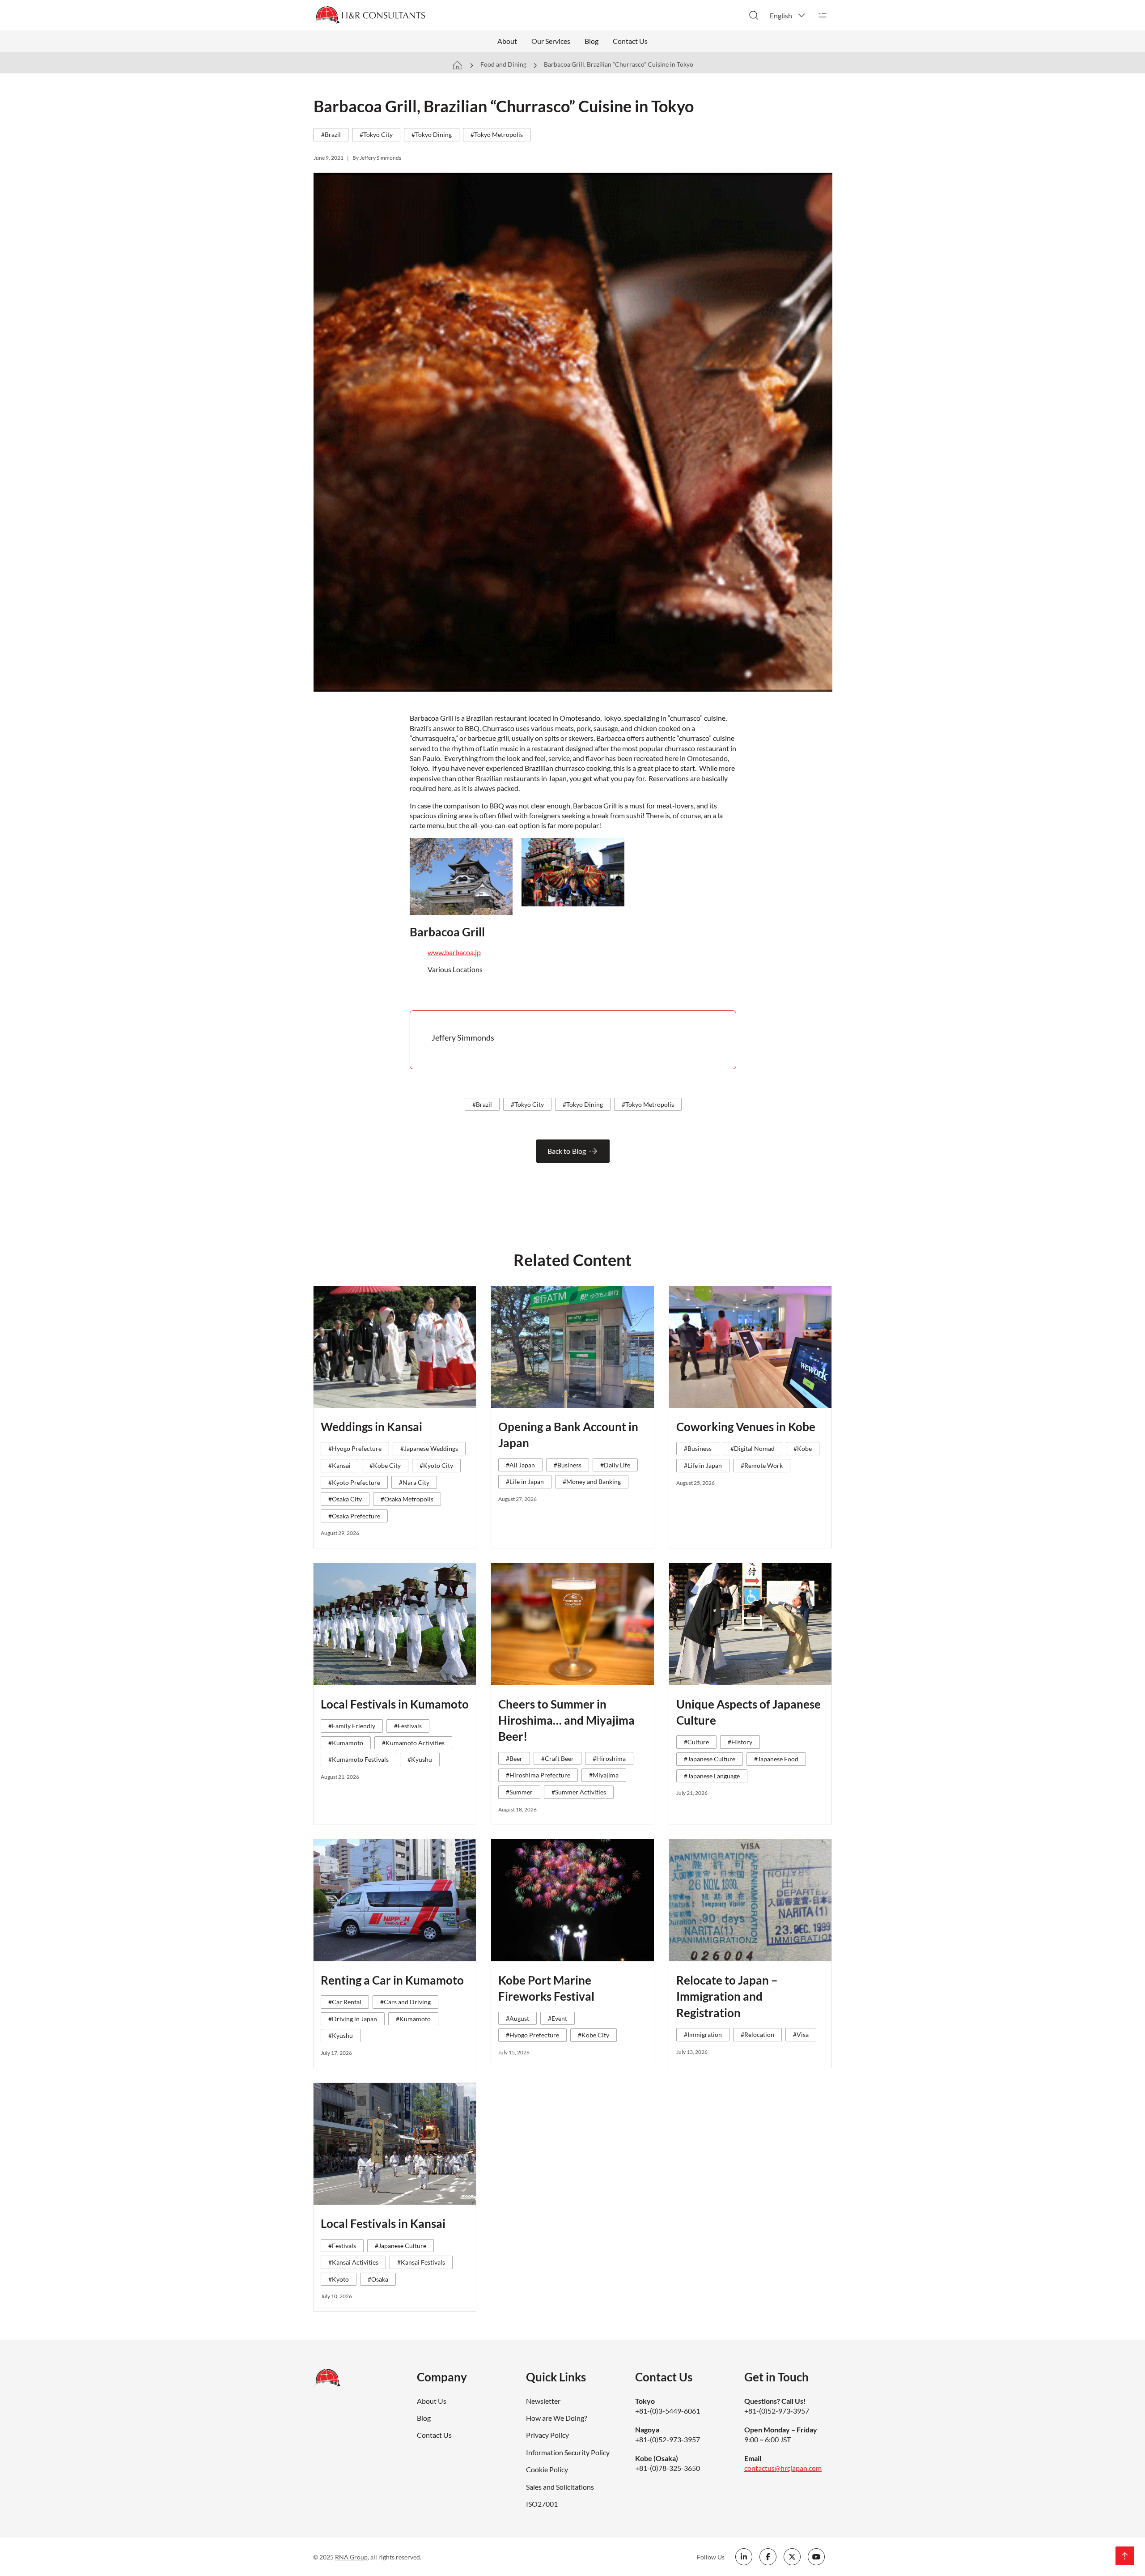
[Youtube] (816, 2557)
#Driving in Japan (353, 2019)
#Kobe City (385, 1465)
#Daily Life (615, 1465)
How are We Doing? (556, 2418)
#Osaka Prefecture (354, 1516)
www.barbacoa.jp (454, 952)
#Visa (801, 2034)
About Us (432, 2401)
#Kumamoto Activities (413, 1743)
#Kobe (803, 1448)
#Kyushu (420, 1759)
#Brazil (331, 134)
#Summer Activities (579, 1792)
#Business (568, 1465)
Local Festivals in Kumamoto (395, 1704)
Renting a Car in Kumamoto (392, 1980)
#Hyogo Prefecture (355, 1448)
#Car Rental (345, 2002)
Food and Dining (503, 64)
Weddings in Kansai (371, 1427)
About (507, 41)
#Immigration (703, 2034)
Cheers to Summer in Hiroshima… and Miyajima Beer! (566, 1720)
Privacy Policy (547, 2435)
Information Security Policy (568, 2452)
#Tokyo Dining (432, 134)
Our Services (551, 41)
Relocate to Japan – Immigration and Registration (727, 1996)
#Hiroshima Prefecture (538, 1775)
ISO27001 (542, 2504)
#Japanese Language (712, 1776)
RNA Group (351, 2557)
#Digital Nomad (753, 1448)
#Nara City (414, 1482)
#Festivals (408, 1726)
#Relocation (757, 2034)
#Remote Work (762, 1465)
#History (740, 1742)
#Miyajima (604, 1775)
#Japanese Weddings (429, 1448)
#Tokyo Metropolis (497, 134)
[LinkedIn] (744, 2557)
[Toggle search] (754, 15)
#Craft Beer (558, 1758)
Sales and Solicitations (560, 2487)
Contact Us (630, 41)
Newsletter (543, 2401)
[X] (792, 2557)
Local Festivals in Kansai (383, 2223)
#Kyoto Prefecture (354, 1482)
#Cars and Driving (405, 2002)
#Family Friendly (352, 1726)
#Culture (696, 1742)
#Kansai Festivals (421, 2262)
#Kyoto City (436, 1465)
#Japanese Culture (710, 1759)
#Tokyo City (376, 134)
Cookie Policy (547, 2469)
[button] (788, 15)
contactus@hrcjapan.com (783, 2468)
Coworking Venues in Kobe (746, 1427)
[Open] (823, 15)
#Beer (514, 1758)
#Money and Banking (592, 1481)
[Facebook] (768, 2557)
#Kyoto (339, 2279)
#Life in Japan (525, 1481)
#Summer (519, 1792)
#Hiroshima (609, 1758)
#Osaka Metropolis (407, 1499)
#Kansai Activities (353, 2262)
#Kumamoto (346, 1743)
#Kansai (339, 1465)
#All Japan (520, 1465)
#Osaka (378, 2279)
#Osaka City (345, 1499)
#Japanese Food (776, 1759)
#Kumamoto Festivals (358, 1759)
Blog (592, 41)
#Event (558, 2018)
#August (517, 2018)
